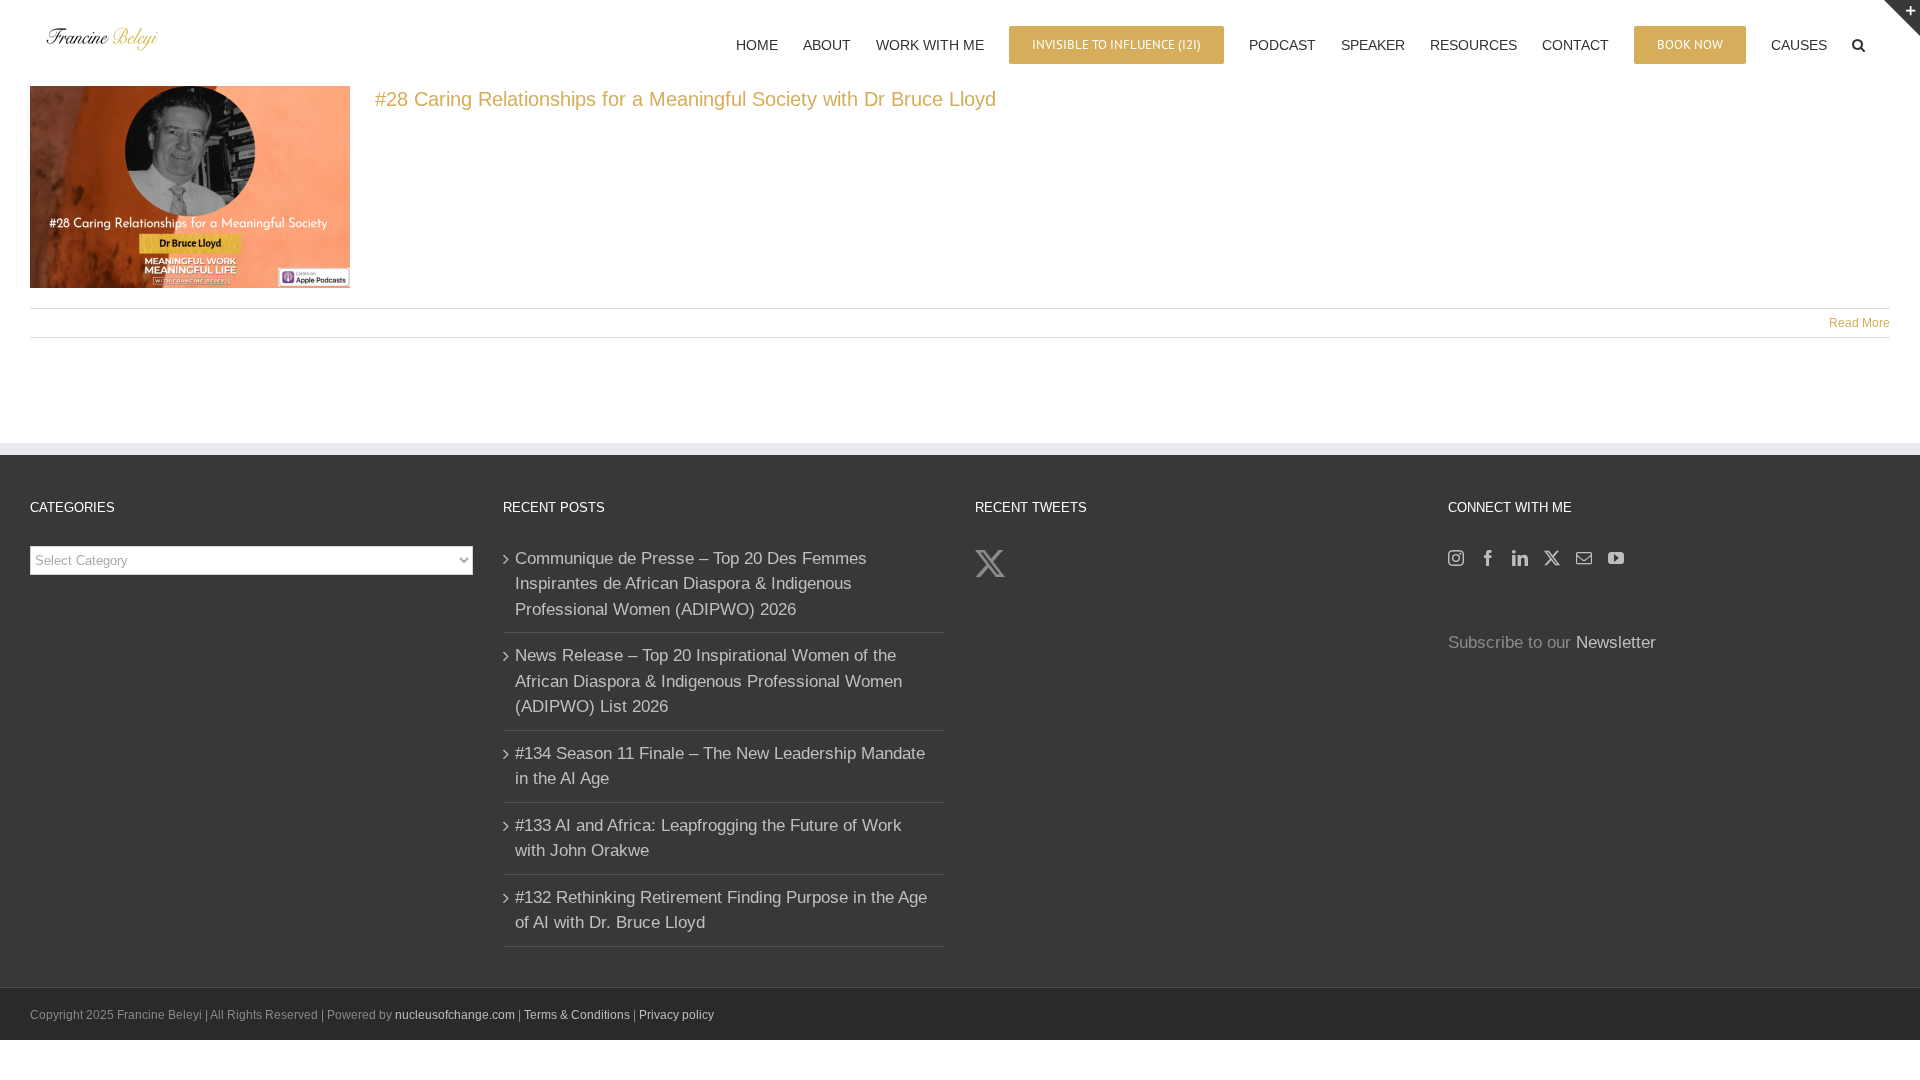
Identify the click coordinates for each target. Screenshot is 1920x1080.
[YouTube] (1616, 558)
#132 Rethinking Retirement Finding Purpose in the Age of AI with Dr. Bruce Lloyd (721, 910)
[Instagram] (1456, 558)
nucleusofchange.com (455, 1015)
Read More (1859, 323)
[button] (1858, 43)
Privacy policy (676, 1015)
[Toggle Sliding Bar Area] (1902, 18)
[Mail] (1584, 558)
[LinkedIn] (1520, 558)
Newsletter (1616, 642)
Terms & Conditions (578, 1015)
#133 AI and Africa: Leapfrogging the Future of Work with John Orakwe (708, 838)
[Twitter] (1552, 558)
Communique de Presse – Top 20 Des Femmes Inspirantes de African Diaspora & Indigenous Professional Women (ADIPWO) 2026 (691, 584)
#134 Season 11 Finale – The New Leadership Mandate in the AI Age (720, 766)
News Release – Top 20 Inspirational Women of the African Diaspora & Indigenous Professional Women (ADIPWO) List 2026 (708, 681)
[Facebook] (1488, 558)
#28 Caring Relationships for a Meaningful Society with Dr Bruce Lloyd (685, 99)
